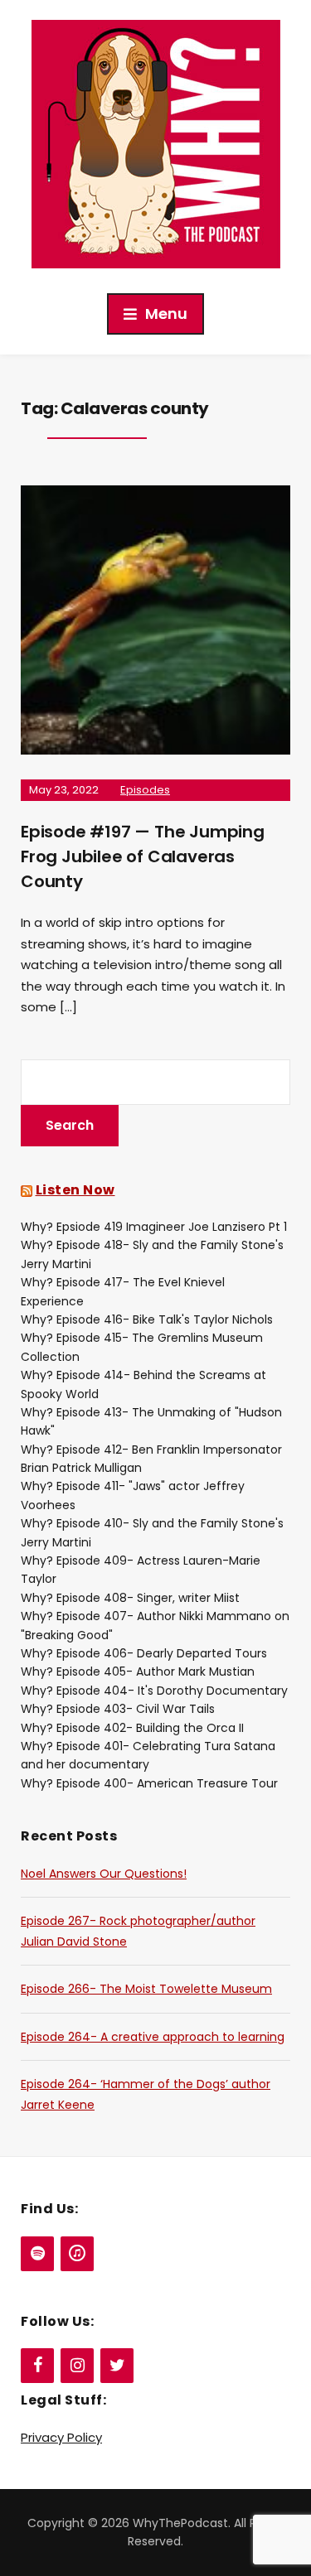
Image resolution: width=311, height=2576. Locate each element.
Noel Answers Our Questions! (104, 1874)
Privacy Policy (61, 2437)
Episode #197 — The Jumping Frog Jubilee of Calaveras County (143, 856)
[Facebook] (37, 2366)
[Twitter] (117, 2366)
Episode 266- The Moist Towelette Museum (146, 1989)
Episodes (145, 790)
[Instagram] (77, 2366)
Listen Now (75, 1190)
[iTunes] (77, 2254)
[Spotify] (37, 2254)
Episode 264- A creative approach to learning (153, 2037)
